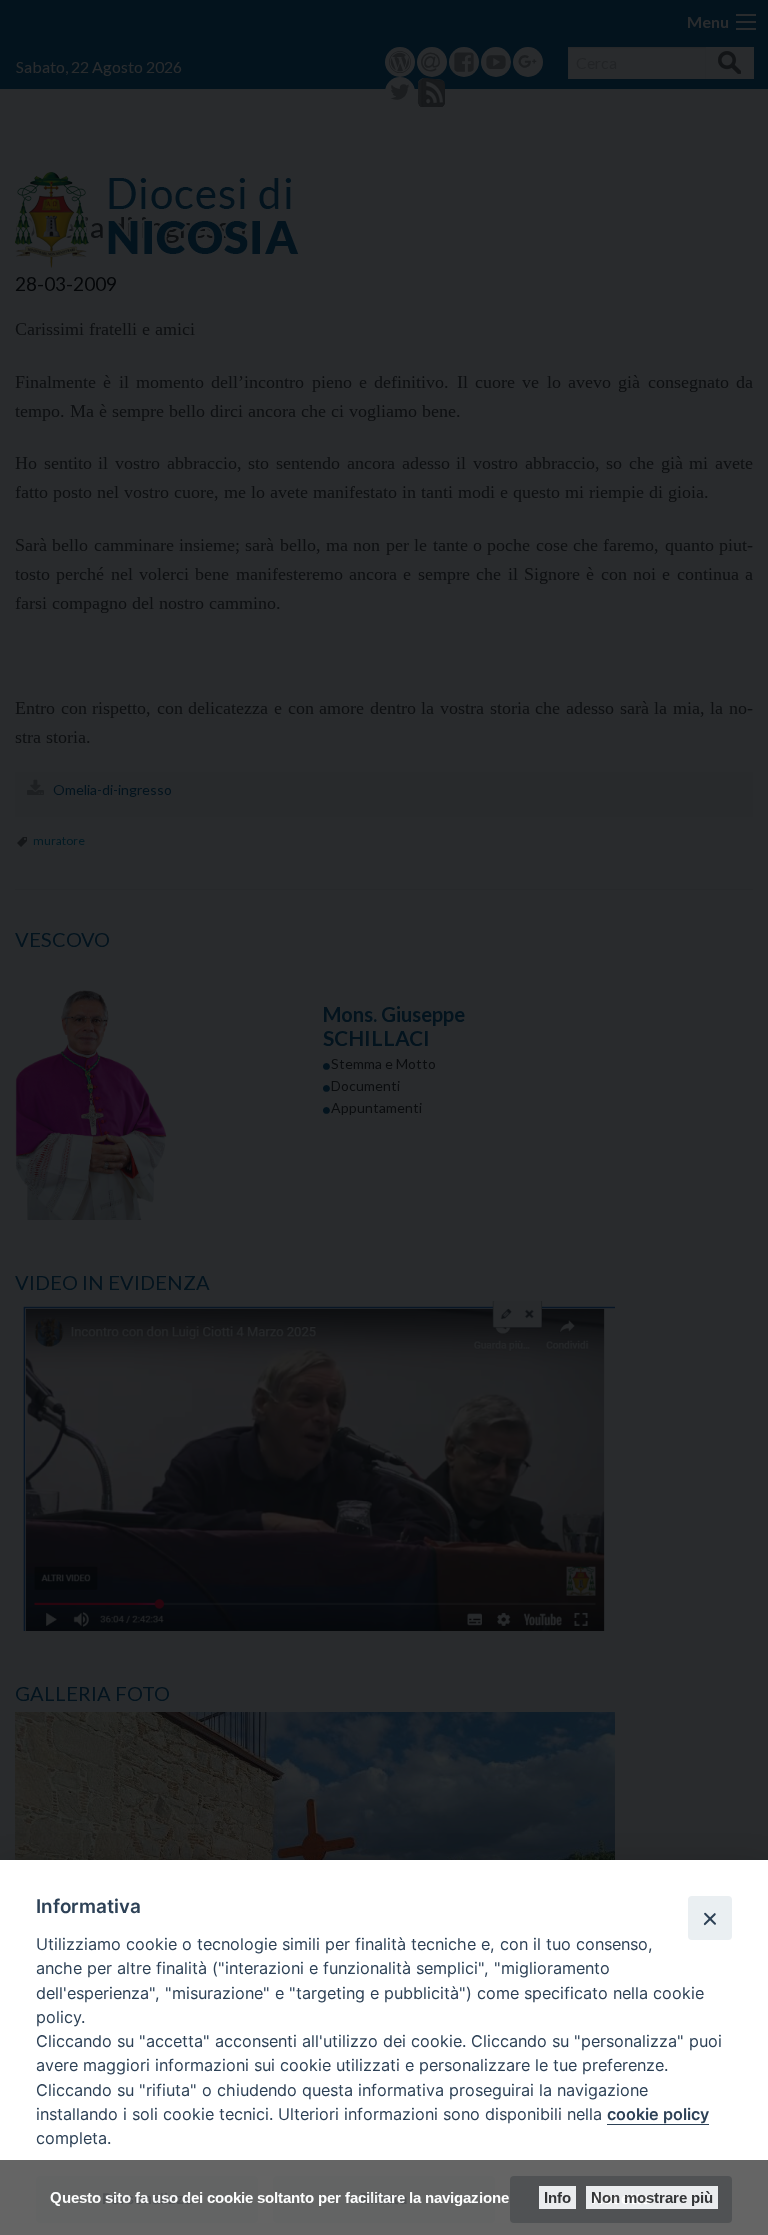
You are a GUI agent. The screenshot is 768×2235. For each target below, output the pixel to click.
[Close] (710, 1918)
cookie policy (658, 2114)
